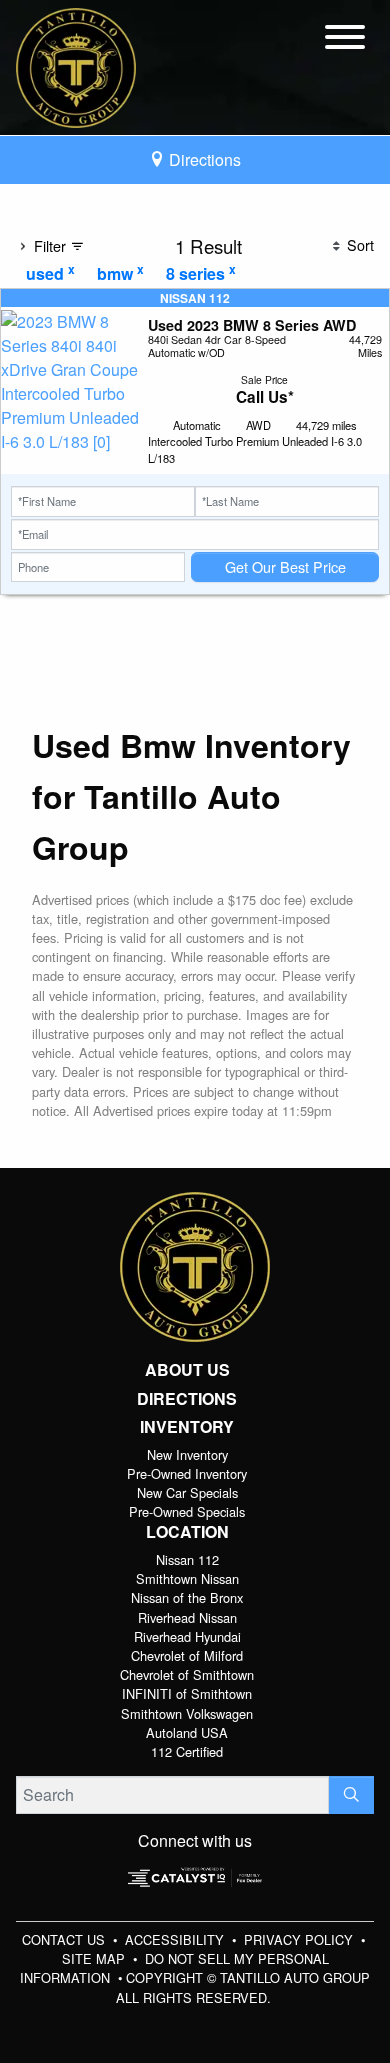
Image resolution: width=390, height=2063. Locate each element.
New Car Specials (187, 1492)
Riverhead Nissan (187, 1617)
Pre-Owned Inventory (187, 1473)
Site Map (95, 1958)
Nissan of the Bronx (187, 1597)
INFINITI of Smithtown (187, 1693)
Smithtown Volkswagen (187, 1713)
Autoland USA (187, 1732)
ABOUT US (187, 1370)
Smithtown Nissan (187, 1578)
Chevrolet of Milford (187, 1655)
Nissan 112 (187, 1559)
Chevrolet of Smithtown (187, 1674)
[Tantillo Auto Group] (76, 65)
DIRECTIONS (187, 1399)
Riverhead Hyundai (187, 1636)
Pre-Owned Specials (187, 1511)
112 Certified (187, 1751)
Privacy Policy (300, 1939)
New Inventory (187, 1454)
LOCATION (187, 1532)
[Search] (351, 1795)
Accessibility (176, 1939)
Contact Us (65, 1939)
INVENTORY (187, 1427)
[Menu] (345, 40)
